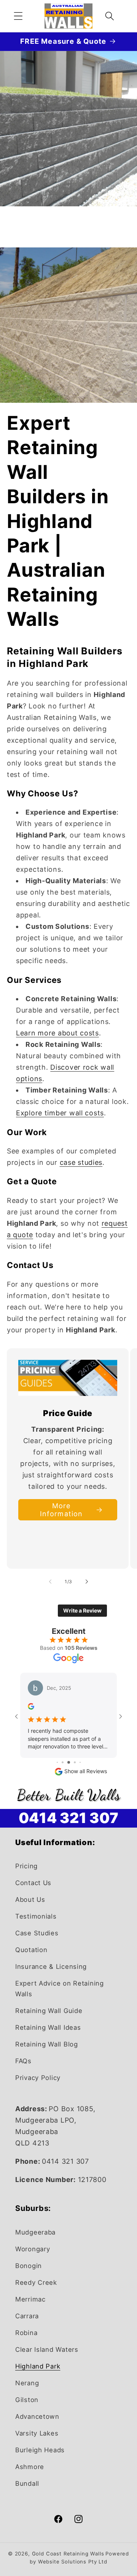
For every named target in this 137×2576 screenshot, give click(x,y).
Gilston (27, 2400)
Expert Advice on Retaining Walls (60, 1989)
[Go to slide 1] (57, 1762)
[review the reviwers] (31, 1707)
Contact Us (33, 1883)
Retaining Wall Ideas (48, 2027)
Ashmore (30, 2467)
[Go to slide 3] (69, 1762)
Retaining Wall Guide (49, 2011)
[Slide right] (87, 1582)
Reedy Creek (36, 2283)
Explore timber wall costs (60, 1113)
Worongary (33, 2249)
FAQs (23, 2061)
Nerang (27, 2383)
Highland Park (38, 2366)
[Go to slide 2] (63, 1762)
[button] (18, 16)
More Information (61, 1510)
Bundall (27, 2483)
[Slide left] (50, 1582)
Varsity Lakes (37, 2433)
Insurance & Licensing (51, 1967)
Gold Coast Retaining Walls (68, 2554)
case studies (81, 1162)
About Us (30, 1900)
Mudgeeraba (35, 2232)
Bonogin (29, 2266)
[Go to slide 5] (80, 1762)
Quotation (31, 1950)
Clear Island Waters (47, 2350)
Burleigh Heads (40, 2450)
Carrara (27, 2316)
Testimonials (36, 1916)
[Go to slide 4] (75, 1762)
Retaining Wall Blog (47, 2044)
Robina (26, 2333)
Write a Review (82, 1610)
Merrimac (30, 2299)
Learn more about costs (57, 1033)
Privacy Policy (38, 2078)
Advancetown (37, 2416)
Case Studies (37, 1933)
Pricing (26, 1866)
